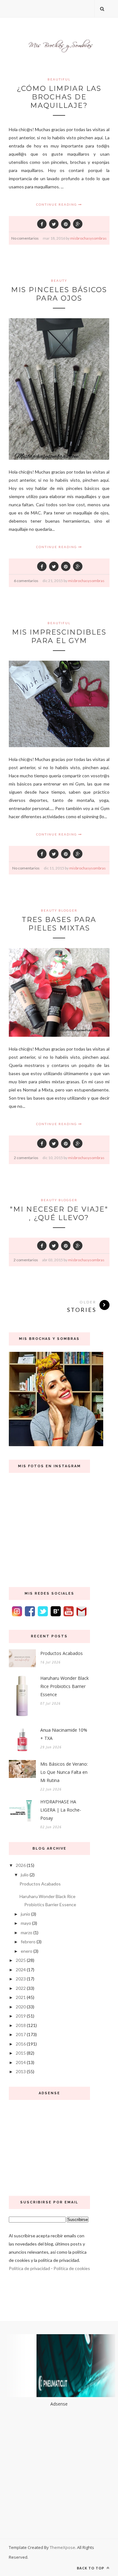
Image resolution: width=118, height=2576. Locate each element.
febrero (28, 1942)
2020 (21, 2007)
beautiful (59, 79)
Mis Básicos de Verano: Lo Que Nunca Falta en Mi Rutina (64, 1772)
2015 (21, 2053)
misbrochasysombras (88, 238)
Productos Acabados (62, 1653)
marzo (27, 1932)
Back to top (91, 2568)
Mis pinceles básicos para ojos (59, 294)
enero (27, 1951)
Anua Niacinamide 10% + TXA (64, 1734)
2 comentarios (26, 1158)
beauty (59, 280)
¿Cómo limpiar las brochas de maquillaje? (59, 97)
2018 (21, 2025)
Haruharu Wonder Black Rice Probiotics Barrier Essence (65, 1686)
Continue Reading (57, 204)
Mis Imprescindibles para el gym (59, 636)
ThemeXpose (62, 2547)
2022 (21, 1988)
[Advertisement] (49, 2146)
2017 (21, 2034)
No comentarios (25, 238)
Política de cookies (72, 2268)
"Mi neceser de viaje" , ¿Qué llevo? (59, 1213)
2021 (21, 1997)
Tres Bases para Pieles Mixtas (59, 924)
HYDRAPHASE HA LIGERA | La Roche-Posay (61, 1810)
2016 (21, 2044)
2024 (21, 1970)
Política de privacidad (29, 2268)
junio (25, 1914)
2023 (21, 1979)
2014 (21, 2062)
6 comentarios (26, 581)
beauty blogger (59, 910)
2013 (21, 2071)
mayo (26, 1923)
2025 (21, 1960)
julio (25, 1875)
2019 (21, 2016)
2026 (21, 1865)
